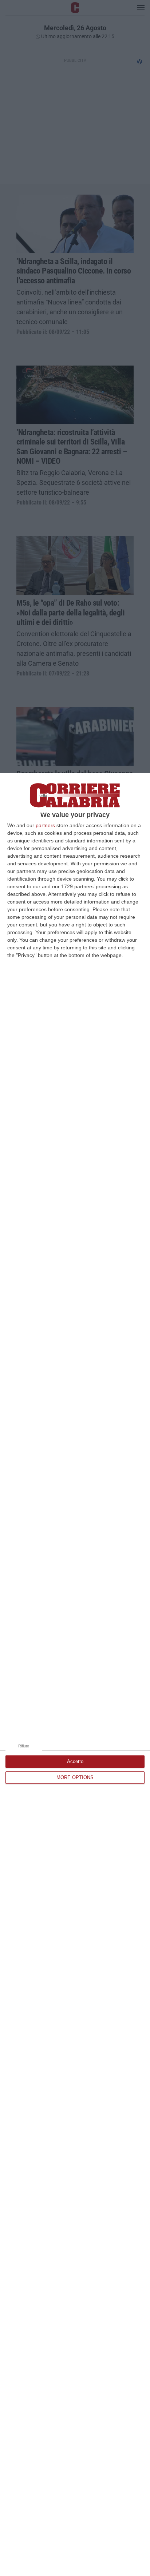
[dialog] (75, 1674)
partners (45, 825)
